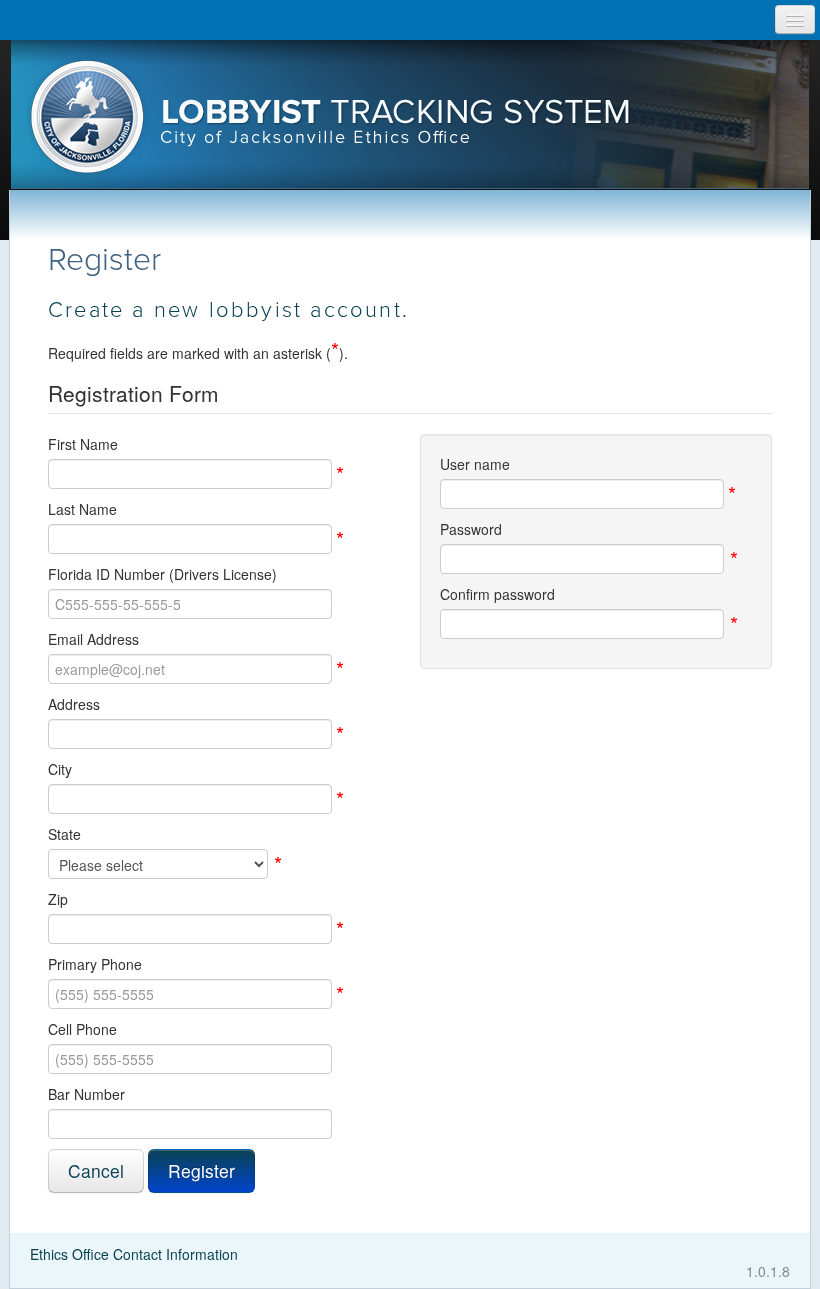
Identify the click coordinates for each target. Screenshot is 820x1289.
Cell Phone (82, 1029)
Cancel (96, 1170)
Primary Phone (95, 964)
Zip (58, 899)
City (60, 769)
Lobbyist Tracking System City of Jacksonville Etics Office (410, 123)
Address (74, 704)
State (64, 834)
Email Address (93, 639)
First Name (83, 444)
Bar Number (86, 1094)
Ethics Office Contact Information (134, 1254)
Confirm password (497, 594)
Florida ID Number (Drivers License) (162, 574)
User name (475, 464)
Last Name (82, 509)
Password (471, 529)
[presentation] (410, 123)
